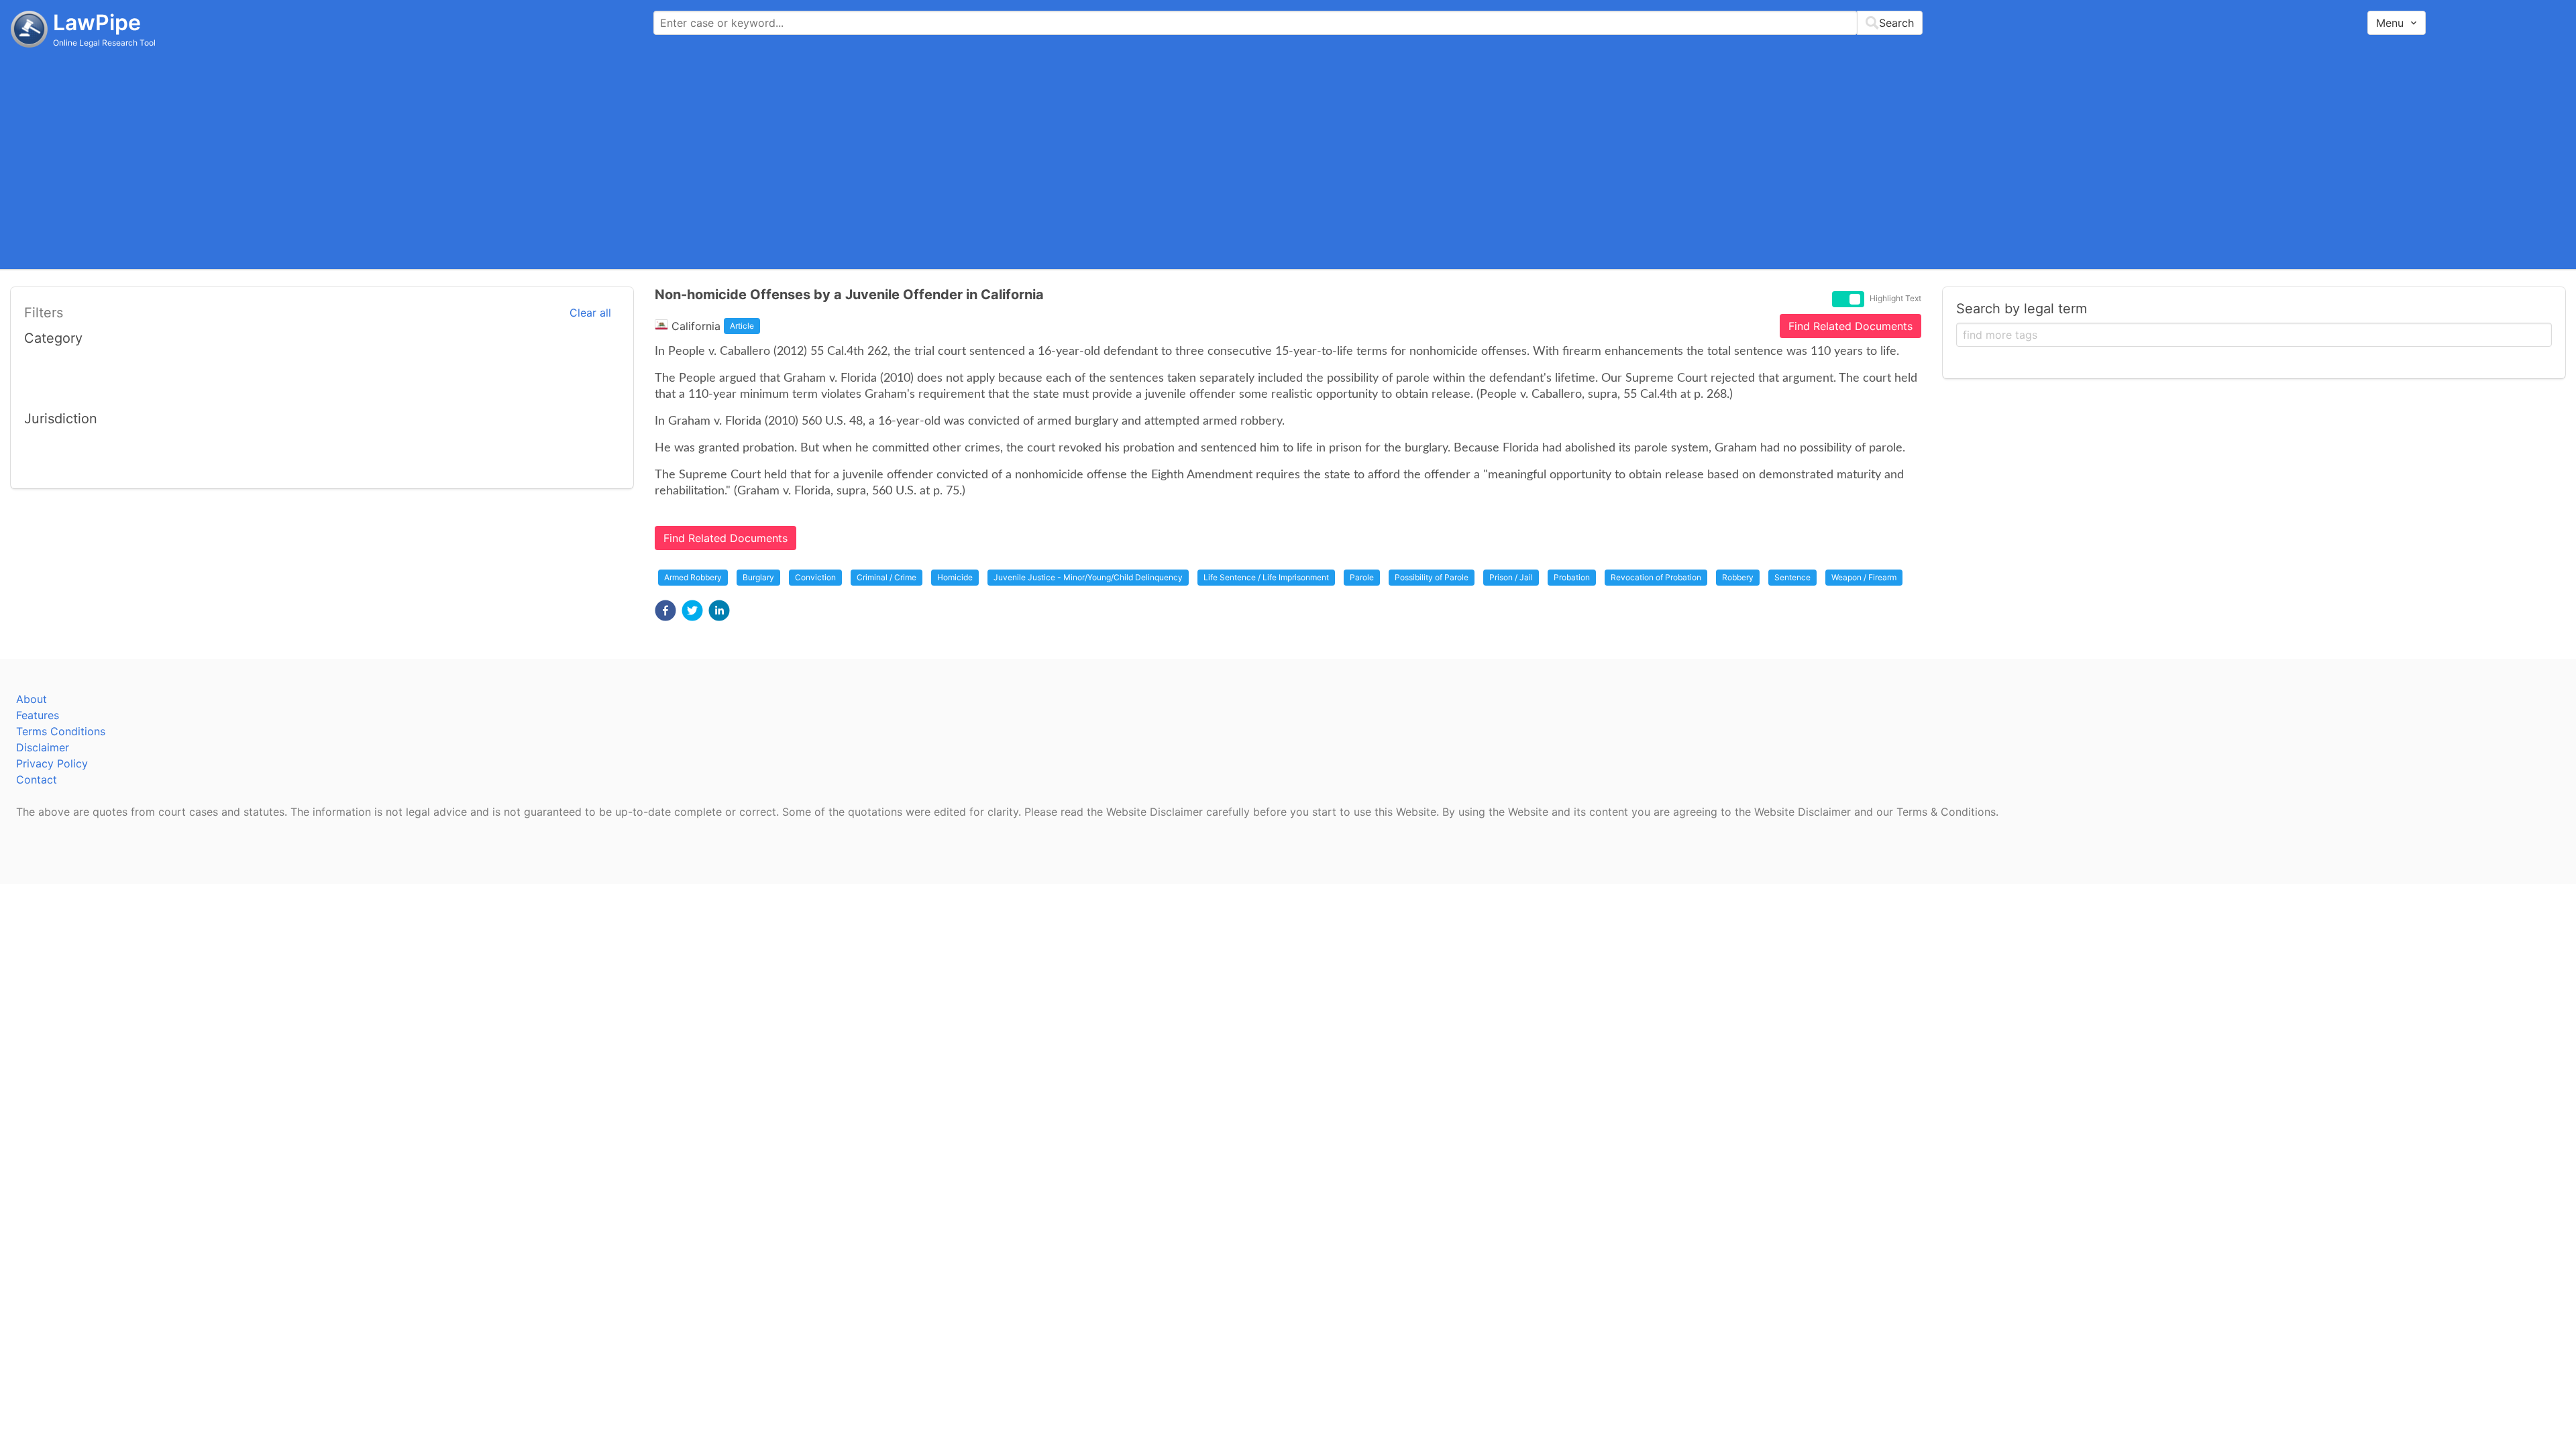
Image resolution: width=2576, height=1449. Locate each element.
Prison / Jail (1511, 577)
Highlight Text (1895, 299)
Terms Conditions (61, 731)
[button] (665, 610)
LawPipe (97, 22)
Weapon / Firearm (1864, 577)
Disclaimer (43, 747)
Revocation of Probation (1656, 577)
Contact (37, 780)
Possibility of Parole (1432, 577)
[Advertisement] (1288, 158)
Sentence (1792, 577)
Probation (1572, 577)
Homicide (955, 577)
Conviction (815, 577)
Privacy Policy (52, 763)
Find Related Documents (1850, 326)
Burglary (758, 577)
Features (38, 715)
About (32, 699)
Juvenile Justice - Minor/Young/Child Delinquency (1088, 577)
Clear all (590, 313)
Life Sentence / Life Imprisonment (1266, 577)
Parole (1362, 577)
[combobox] (1288, 23)
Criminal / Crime (887, 577)
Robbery (1738, 577)
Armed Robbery (693, 577)
